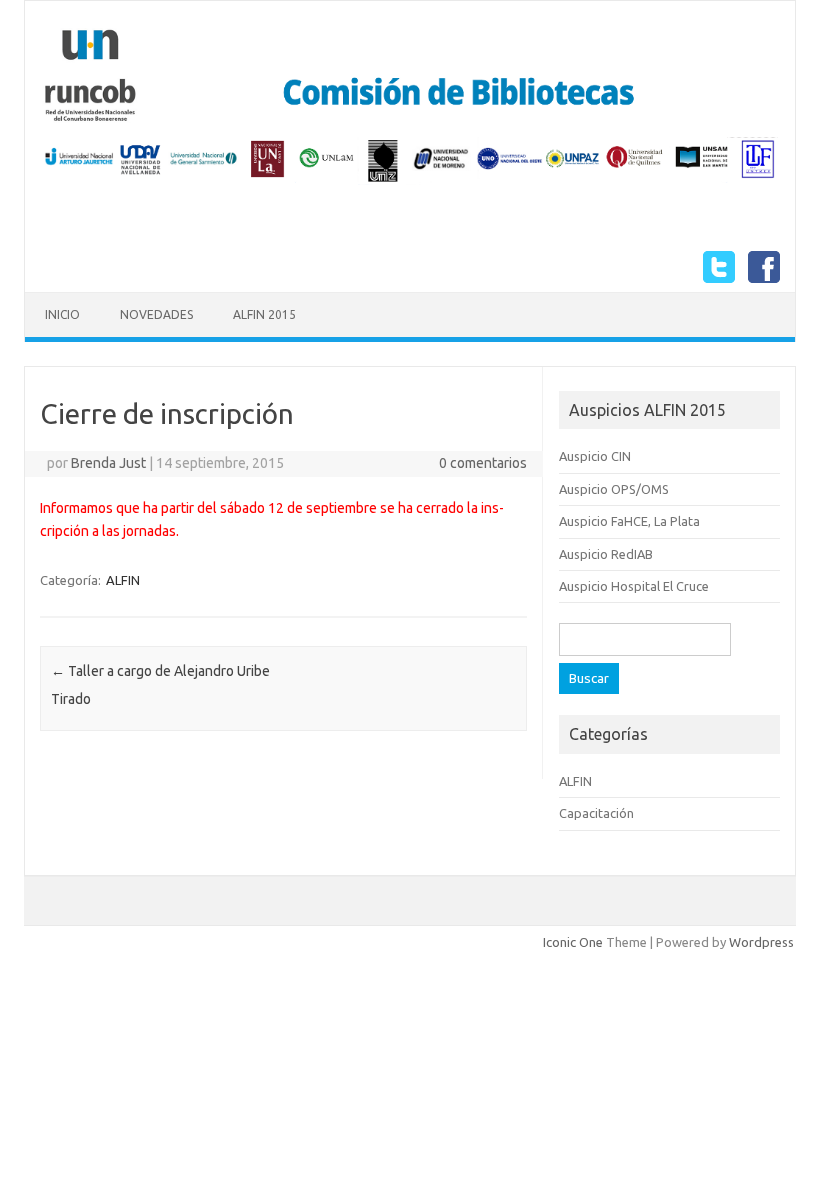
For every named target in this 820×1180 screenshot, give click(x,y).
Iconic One (573, 942)
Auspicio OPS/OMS (614, 489)
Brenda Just (108, 463)
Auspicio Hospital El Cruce (634, 586)
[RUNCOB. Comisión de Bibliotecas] (410, 180)
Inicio (62, 314)
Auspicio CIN (595, 456)
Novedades (156, 314)
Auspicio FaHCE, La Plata (629, 521)
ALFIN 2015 (264, 314)
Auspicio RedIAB (606, 554)
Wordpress (761, 942)
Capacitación (596, 813)
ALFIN (123, 580)
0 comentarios (483, 463)
